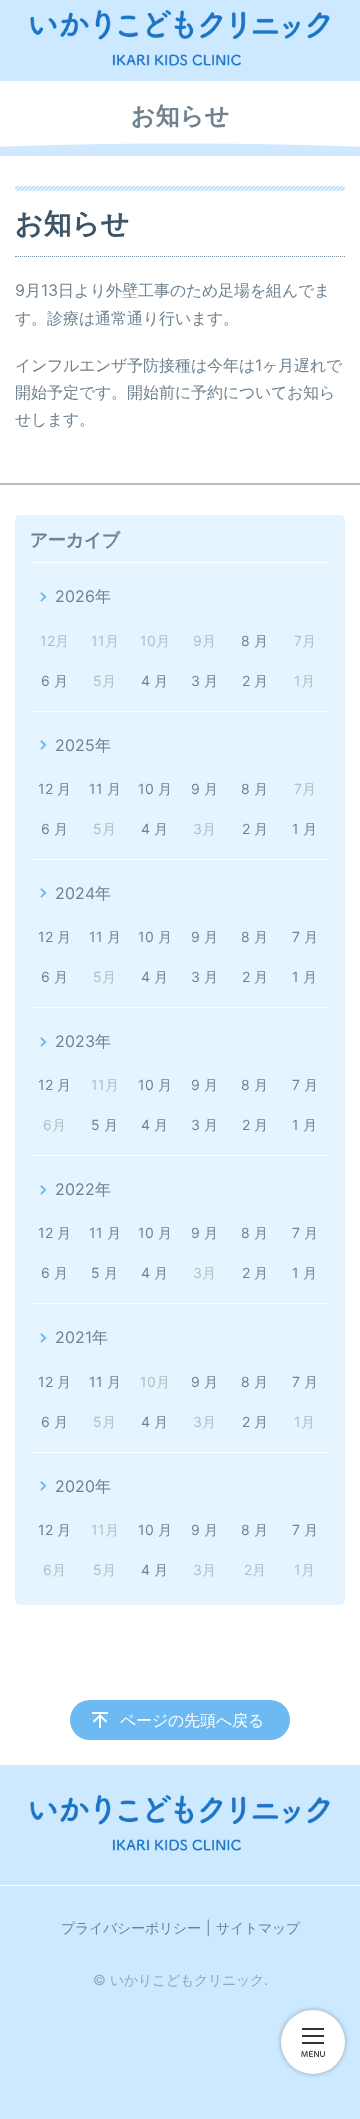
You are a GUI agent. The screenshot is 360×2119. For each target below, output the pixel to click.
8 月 (254, 640)
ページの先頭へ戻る (192, 1720)
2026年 (83, 596)
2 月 (255, 680)
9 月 (204, 788)
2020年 (83, 1486)
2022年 (83, 1189)
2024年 (83, 893)
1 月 (304, 828)
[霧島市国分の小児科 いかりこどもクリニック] (180, 38)
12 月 (54, 788)
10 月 (155, 788)
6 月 (54, 680)
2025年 (83, 745)
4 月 (154, 680)
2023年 (83, 1041)
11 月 (105, 788)
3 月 (204, 680)
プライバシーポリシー (131, 1927)
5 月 (104, 1124)
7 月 (305, 936)
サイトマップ (258, 1927)
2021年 (81, 1337)
